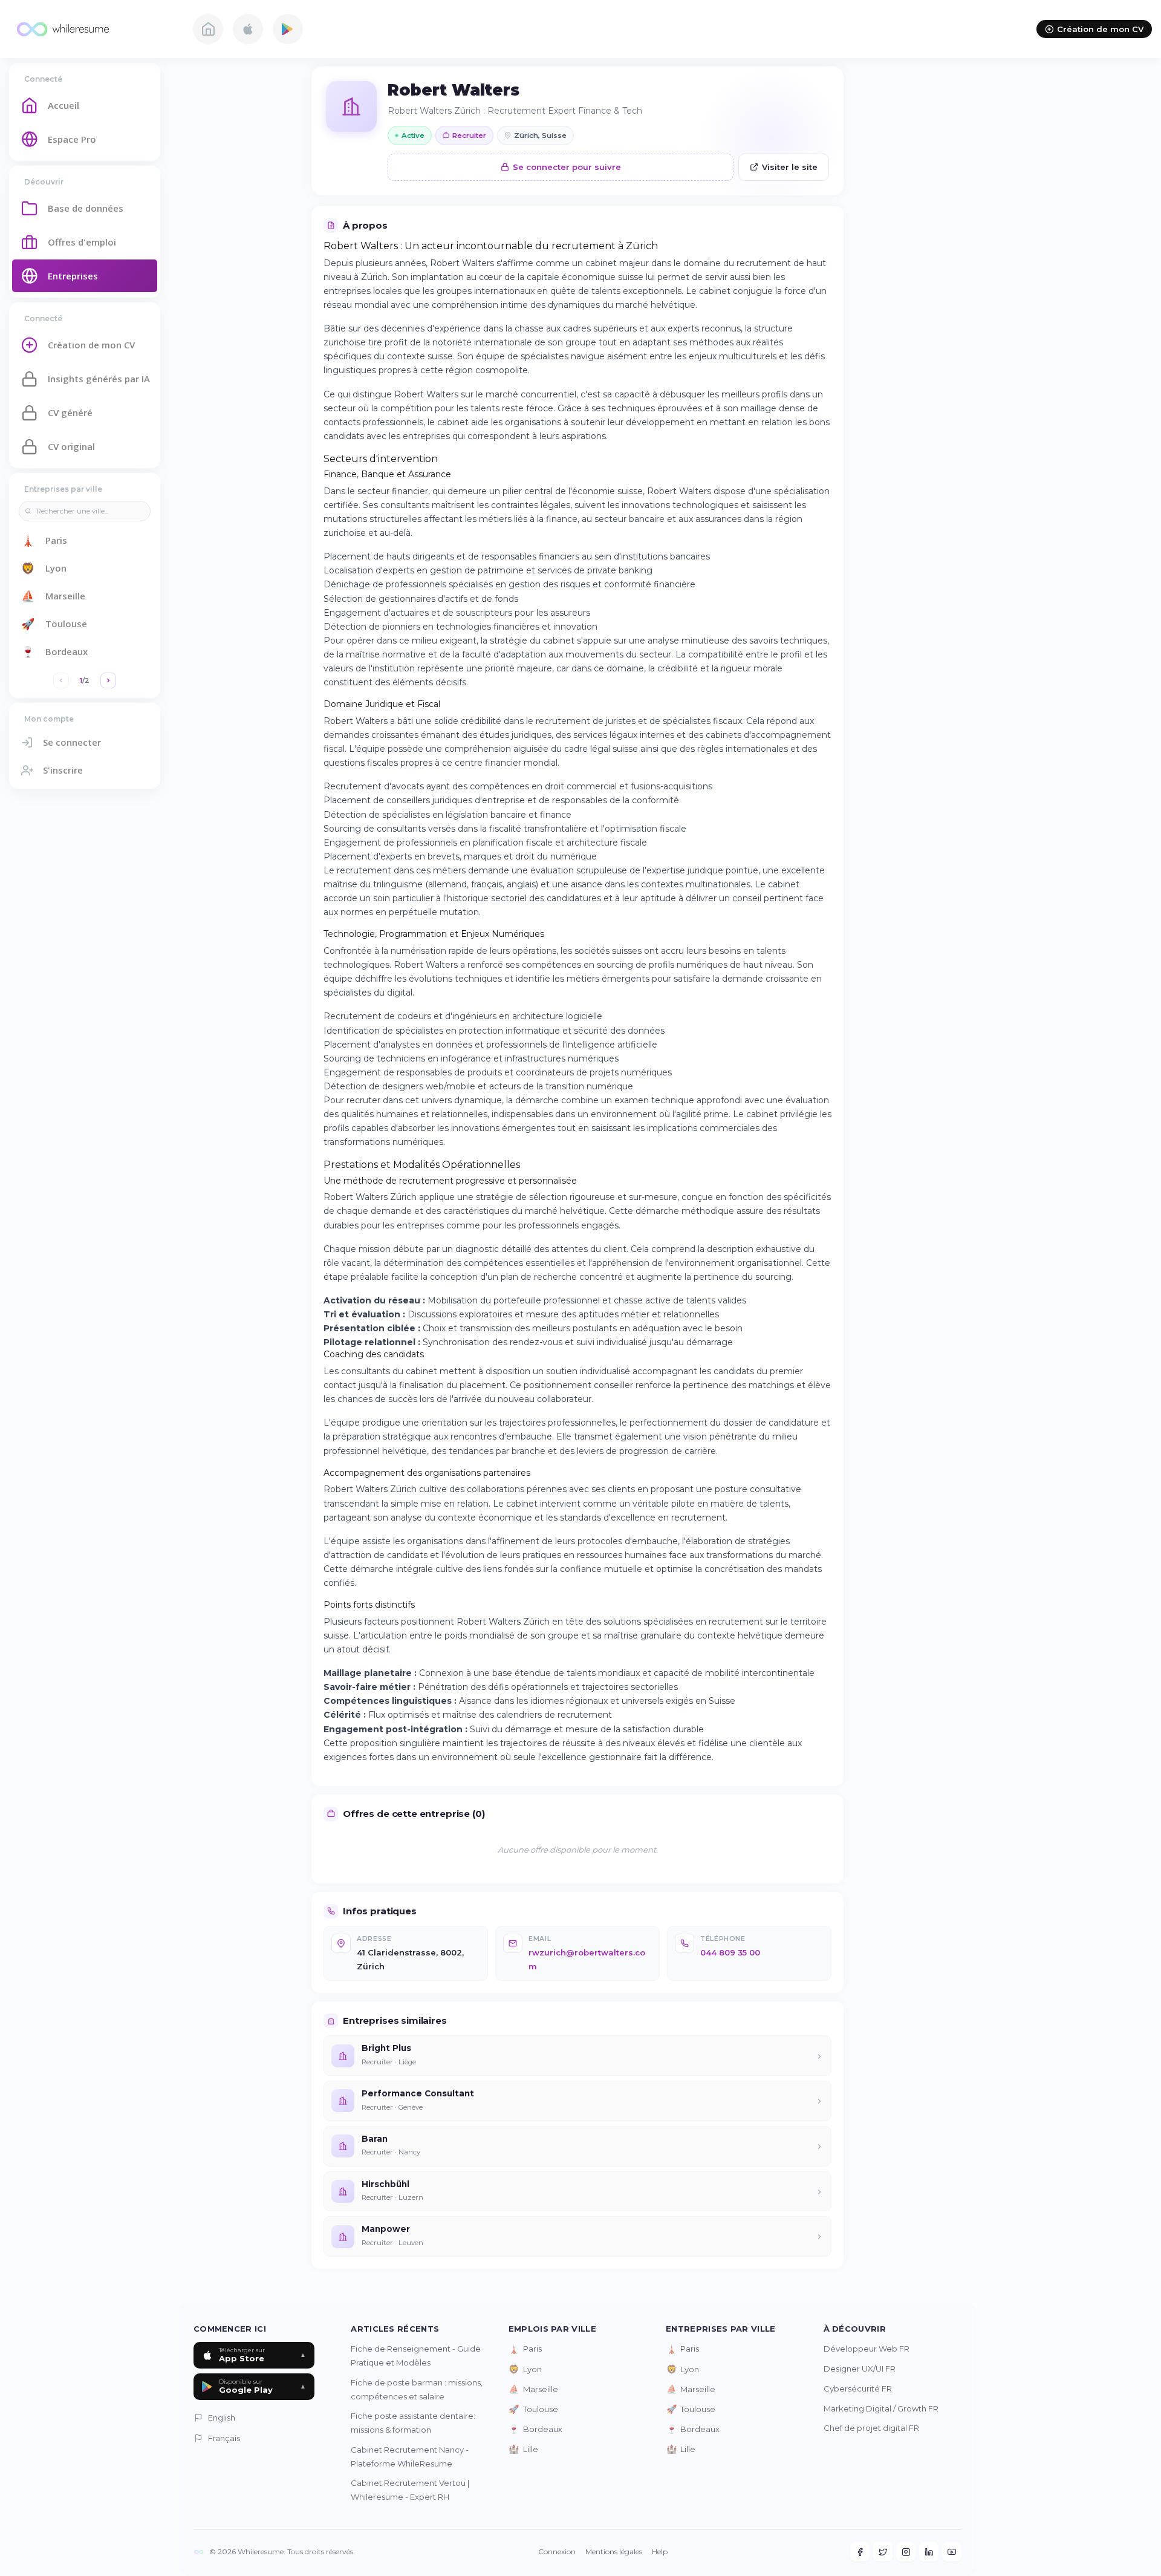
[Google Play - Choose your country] (288, 29)
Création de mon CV (1100, 29)
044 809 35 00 (730, 1952)
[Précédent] (61, 680)
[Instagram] (906, 2552)
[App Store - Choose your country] (248, 29)
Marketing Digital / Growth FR (881, 2408)
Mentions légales (614, 2552)
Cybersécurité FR (858, 2389)
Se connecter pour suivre (567, 167)
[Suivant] (108, 680)
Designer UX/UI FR (860, 2369)
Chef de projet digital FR (871, 2428)
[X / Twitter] (883, 2552)
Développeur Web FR (867, 2349)
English (222, 2418)
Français (224, 2438)
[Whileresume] (94, 29)
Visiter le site (790, 167)
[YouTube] (952, 2552)
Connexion (557, 2552)
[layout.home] (208, 29)
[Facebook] (860, 2552)
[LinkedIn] (929, 2552)
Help (660, 2552)
